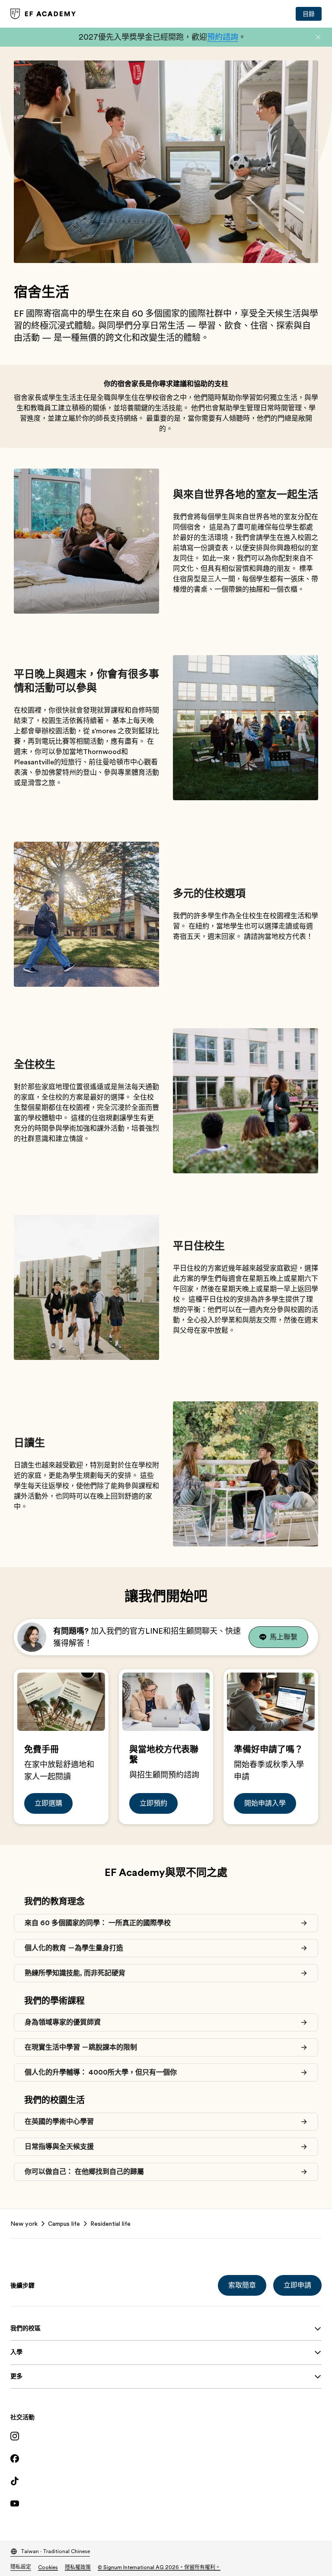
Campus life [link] (64, 2224)
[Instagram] (166, 2436)
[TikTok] (166, 2481)
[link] (43, 14)
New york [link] (24, 2224)
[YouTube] (166, 2503)
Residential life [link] (110, 2224)
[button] (318, 37)
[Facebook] (166, 2459)
